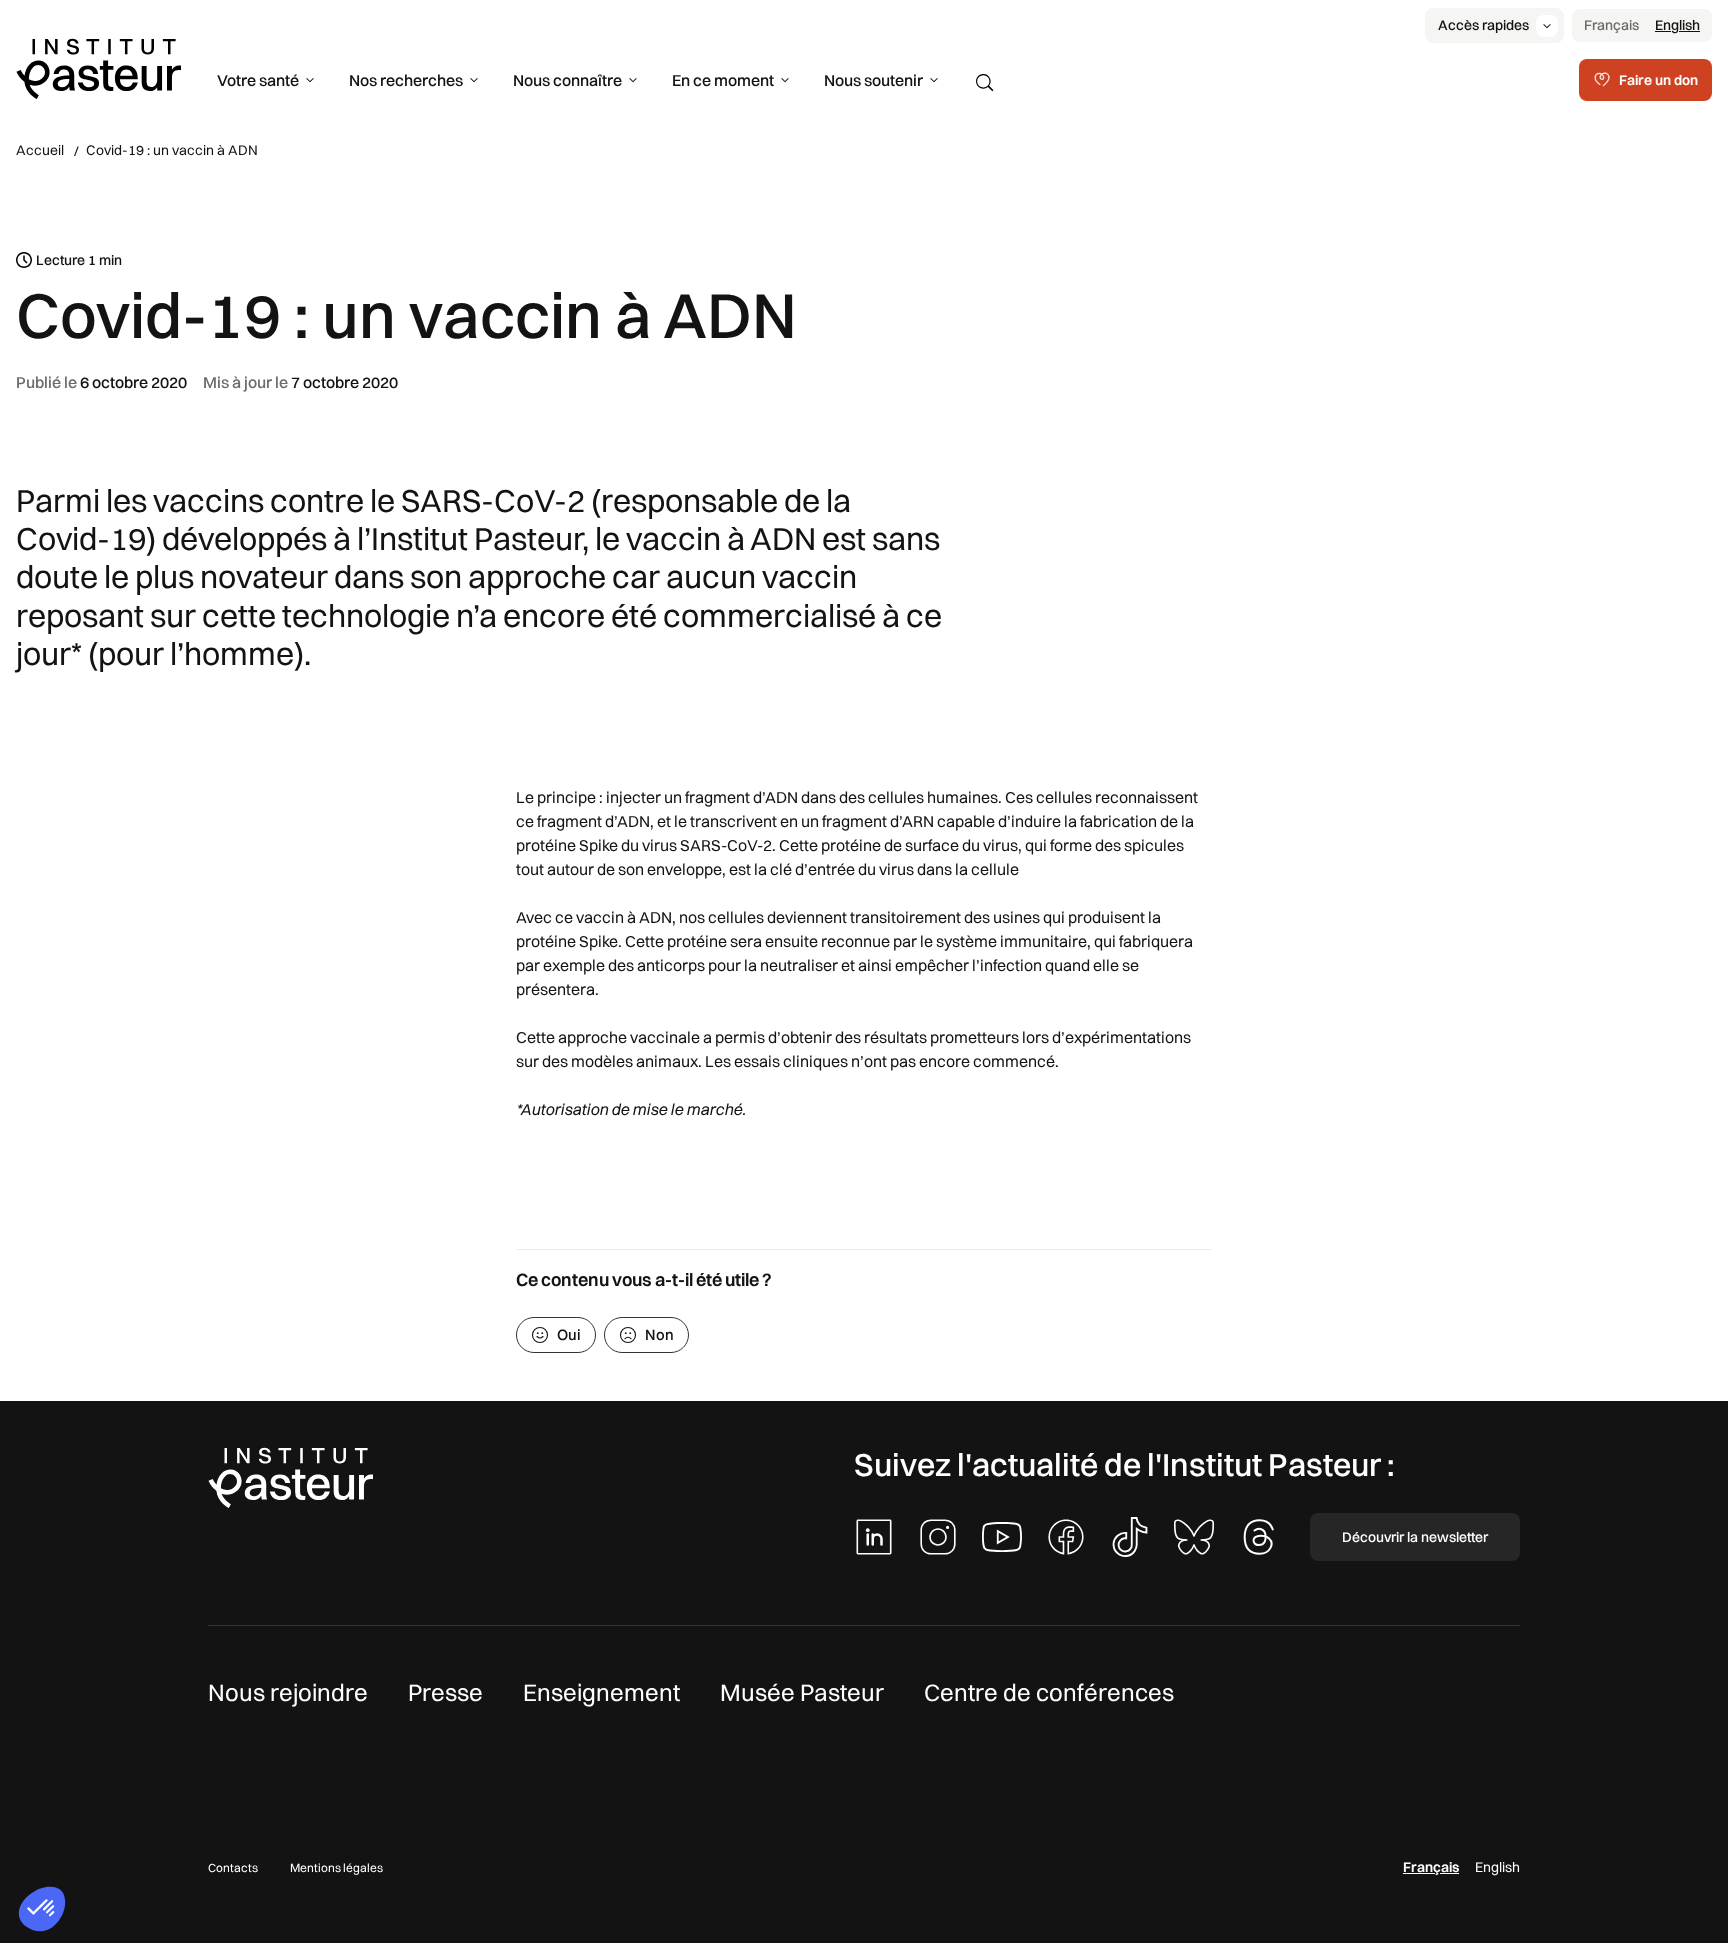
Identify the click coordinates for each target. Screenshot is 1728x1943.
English (1677, 25)
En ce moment (723, 80)
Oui (569, 1334)
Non (659, 1334)
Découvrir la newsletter (1415, 1537)
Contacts (233, 1867)
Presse (445, 1692)
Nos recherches (406, 80)
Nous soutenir (873, 80)
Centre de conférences (1049, 1692)
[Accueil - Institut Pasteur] (98, 67)
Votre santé (258, 80)
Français (1611, 25)
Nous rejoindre (288, 1692)
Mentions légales (336, 1867)
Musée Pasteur (802, 1692)
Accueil (40, 150)
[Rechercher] (985, 83)
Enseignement (601, 1692)
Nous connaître (567, 80)
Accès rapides (1483, 25)
